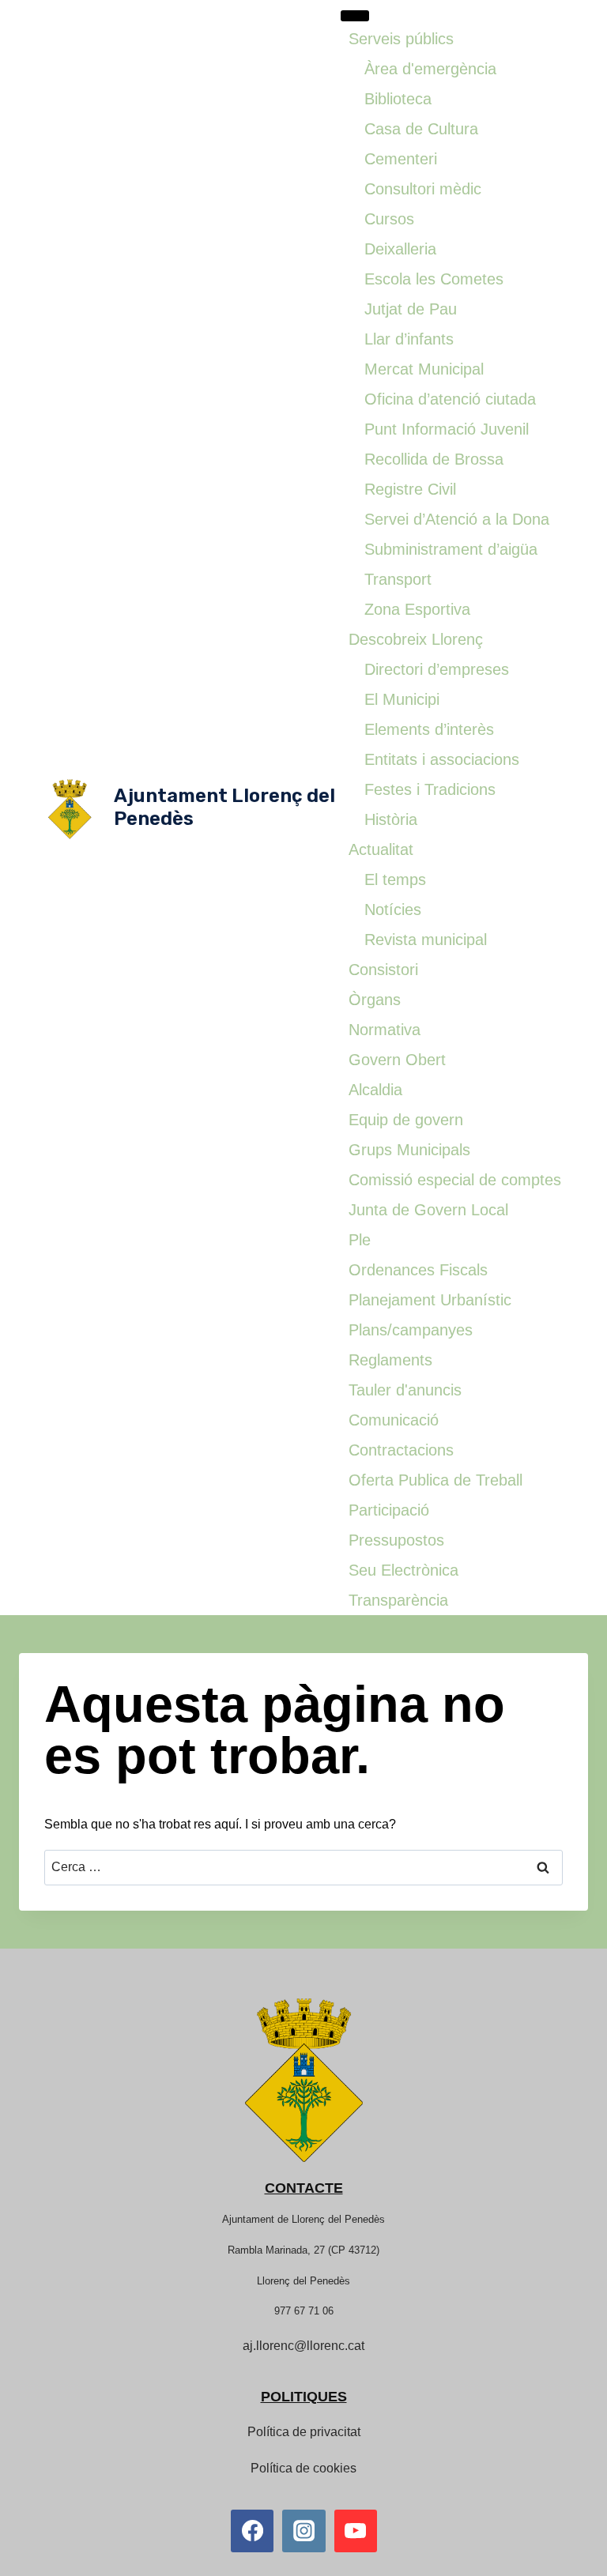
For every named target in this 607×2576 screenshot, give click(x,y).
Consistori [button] (383, 970)
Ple (360, 1240)
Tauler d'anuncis (405, 1390)
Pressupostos (396, 1540)
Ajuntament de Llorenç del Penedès (303, 2219)
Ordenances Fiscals (418, 1270)
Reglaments (390, 1360)
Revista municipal (426, 940)
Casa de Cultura (421, 129)
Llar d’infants (409, 339)
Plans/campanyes (411, 1330)
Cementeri (401, 159)
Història (391, 819)
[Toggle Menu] (355, 16)
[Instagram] (303, 2531)
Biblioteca (398, 99)
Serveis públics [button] (401, 39)
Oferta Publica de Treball (435, 1480)
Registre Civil (410, 489)
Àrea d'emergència (430, 69)
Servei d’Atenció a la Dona (457, 519)
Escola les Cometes (434, 279)
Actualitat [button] (381, 849)
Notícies (393, 910)
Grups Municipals (409, 1150)
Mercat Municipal (424, 369)
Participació (389, 1510)
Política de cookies (303, 2468)
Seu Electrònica (403, 1570)
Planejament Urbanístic (430, 1300)
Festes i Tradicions (430, 789)
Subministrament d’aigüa (451, 549)
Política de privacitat (304, 2432)
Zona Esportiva (417, 609)
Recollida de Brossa (434, 459)
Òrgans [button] (375, 1000)
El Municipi (402, 699)
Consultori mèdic (423, 189)
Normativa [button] (385, 1030)
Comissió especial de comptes (455, 1180)
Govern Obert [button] (397, 1060)
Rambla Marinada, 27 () (303, 2250)
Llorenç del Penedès (303, 2281)
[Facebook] (252, 2531)
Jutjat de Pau (411, 309)
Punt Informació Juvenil (447, 429)
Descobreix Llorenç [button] (416, 639)
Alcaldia (375, 1090)
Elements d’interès (429, 729)
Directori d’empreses (437, 669)
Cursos (389, 219)
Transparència (398, 1600)
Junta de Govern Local (428, 1210)
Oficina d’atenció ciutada (450, 399)
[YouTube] (356, 2531)
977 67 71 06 (304, 2311)
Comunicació (394, 1420)
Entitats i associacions (442, 759)
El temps (395, 879)
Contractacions (401, 1450)
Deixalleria (400, 249)
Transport (398, 579)
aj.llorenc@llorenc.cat (303, 2346)
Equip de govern (406, 1120)
